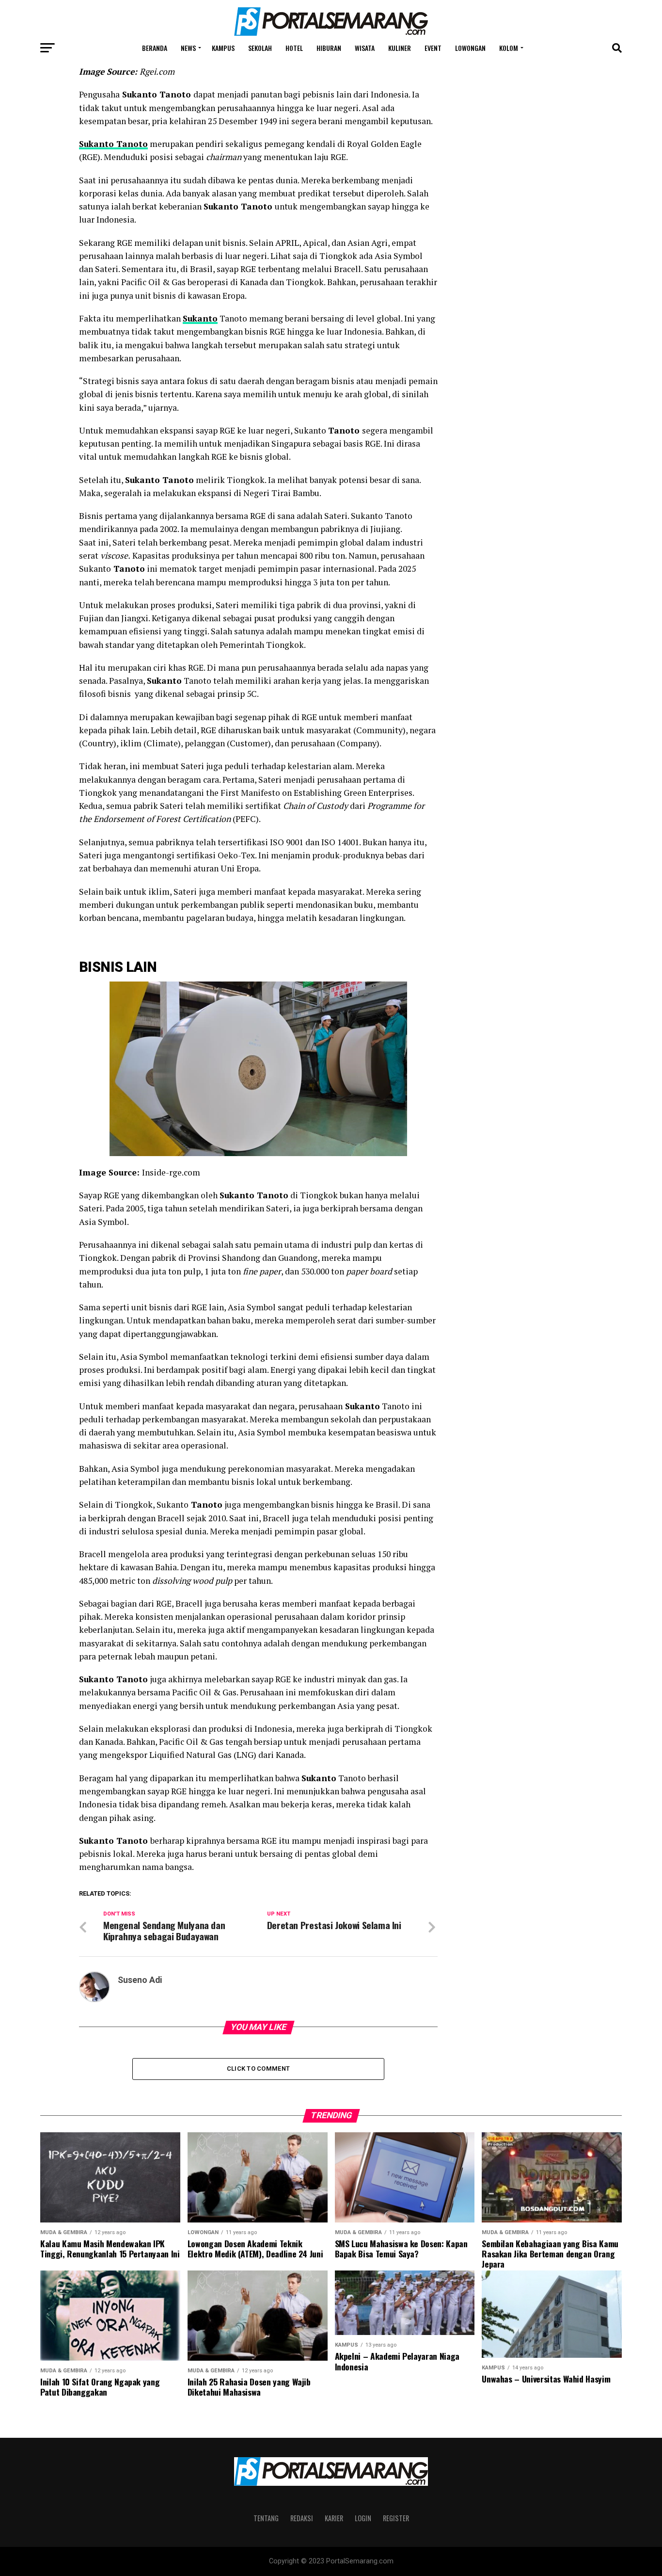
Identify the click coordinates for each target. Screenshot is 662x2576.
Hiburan (329, 48)
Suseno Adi (140, 1980)
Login (363, 2518)
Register (396, 2518)
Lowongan (470, 48)
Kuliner (400, 48)
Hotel (294, 48)
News (188, 48)
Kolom (509, 48)
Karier (334, 2518)
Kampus (223, 48)
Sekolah (260, 48)
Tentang (266, 2518)
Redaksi (302, 2518)
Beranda (155, 48)
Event (433, 48)
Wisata (365, 48)
